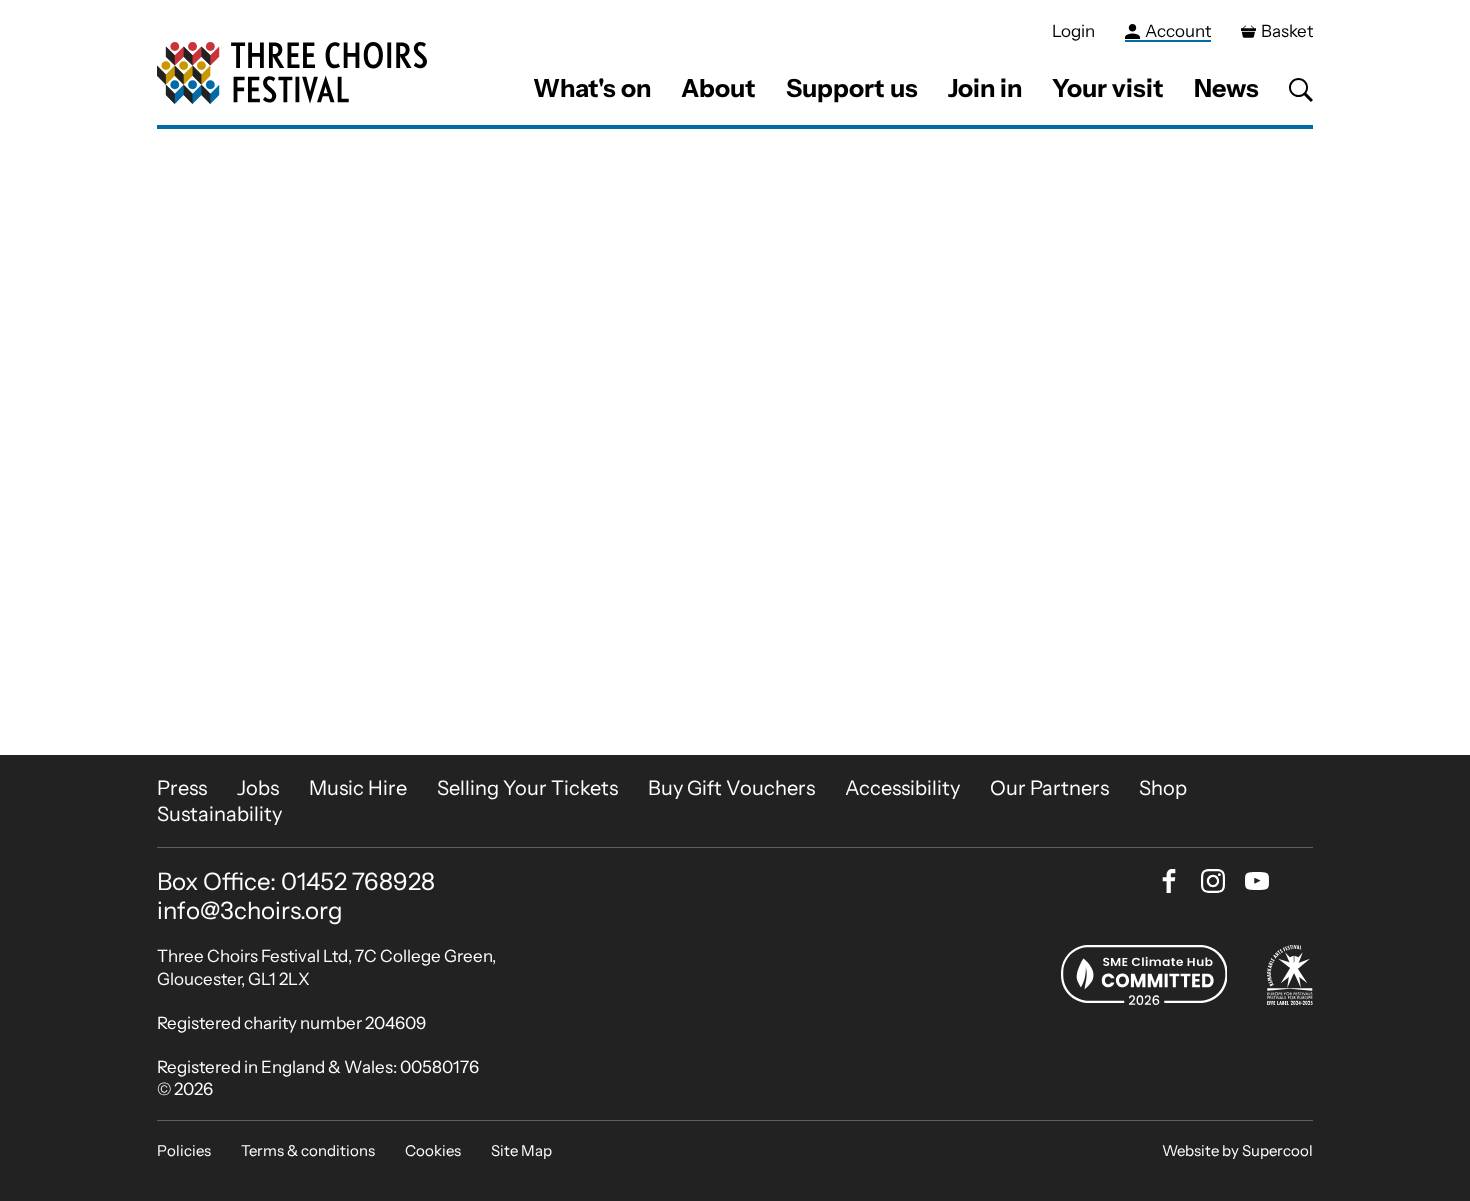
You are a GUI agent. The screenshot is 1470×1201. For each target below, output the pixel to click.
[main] (735, 442)
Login (1073, 31)
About (718, 88)
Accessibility (902, 788)
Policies (184, 1150)
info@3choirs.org (250, 910)
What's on (592, 88)
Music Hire (358, 788)
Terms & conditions (308, 1150)
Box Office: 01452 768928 (296, 882)
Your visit (1108, 88)
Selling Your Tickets (527, 788)
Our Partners (1049, 788)
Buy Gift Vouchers (731, 788)
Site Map (521, 1150)
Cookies (433, 1150)
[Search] (1301, 90)
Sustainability (219, 814)
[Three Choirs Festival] (292, 73)
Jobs (258, 788)
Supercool (1277, 1150)
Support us (852, 88)
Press (182, 788)
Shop (1163, 788)
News (1226, 88)
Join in (985, 88)
